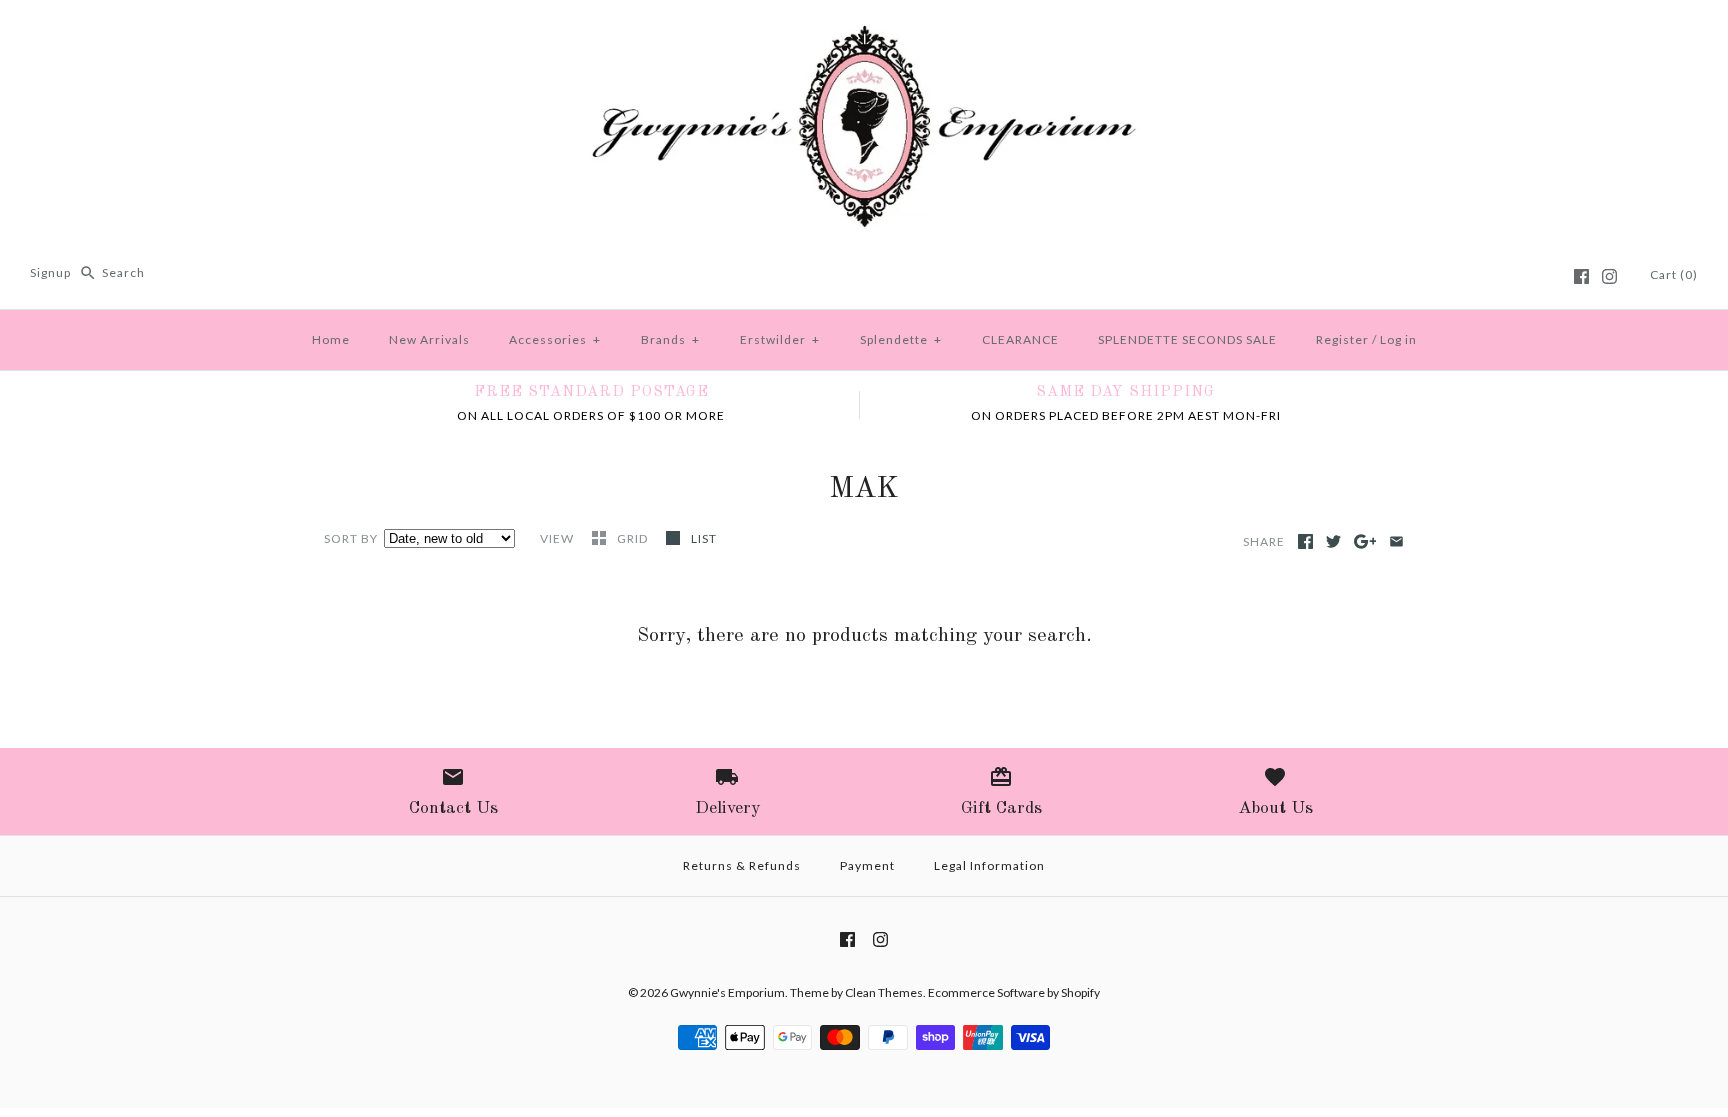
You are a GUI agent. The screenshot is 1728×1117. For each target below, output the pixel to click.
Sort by (351, 538)
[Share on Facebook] (1305, 541)
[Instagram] (1609, 276)
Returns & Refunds (742, 865)
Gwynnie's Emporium (727, 992)
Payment (867, 865)
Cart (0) (1674, 274)
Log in (1398, 339)
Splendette (901, 339)
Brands (670, 339)
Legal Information (989, 865)
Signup (50, 272)
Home (331, 339)
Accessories (555, 339)
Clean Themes (884, 992)
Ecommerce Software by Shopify (1014, 992)
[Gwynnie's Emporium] (864, 32)
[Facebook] (1581, 276)
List (704, 538)
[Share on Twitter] (1333, 541)
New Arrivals (429, 339)
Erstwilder (780, 339)
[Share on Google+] (1365, 541)
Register (1342, 339)
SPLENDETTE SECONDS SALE (1187, 339)
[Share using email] (1396, 541)
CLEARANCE (1020, 339)
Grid (634, 538)
